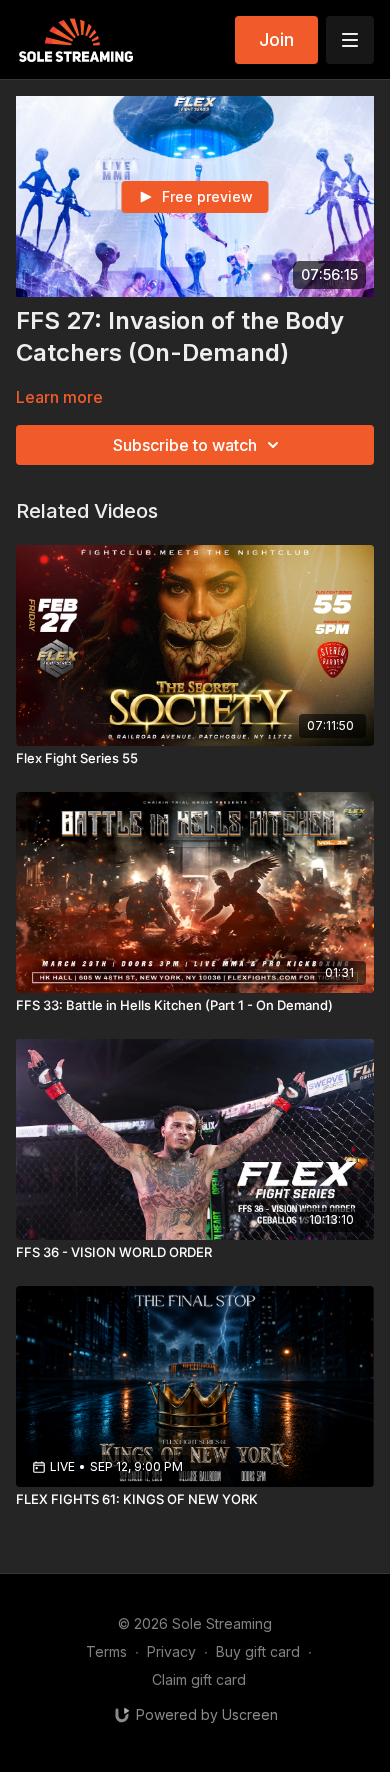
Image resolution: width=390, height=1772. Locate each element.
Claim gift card (199, 1679)
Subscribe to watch (185, 445)
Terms (106, 1651)
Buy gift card (258, 1651)
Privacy (171, 1651)
